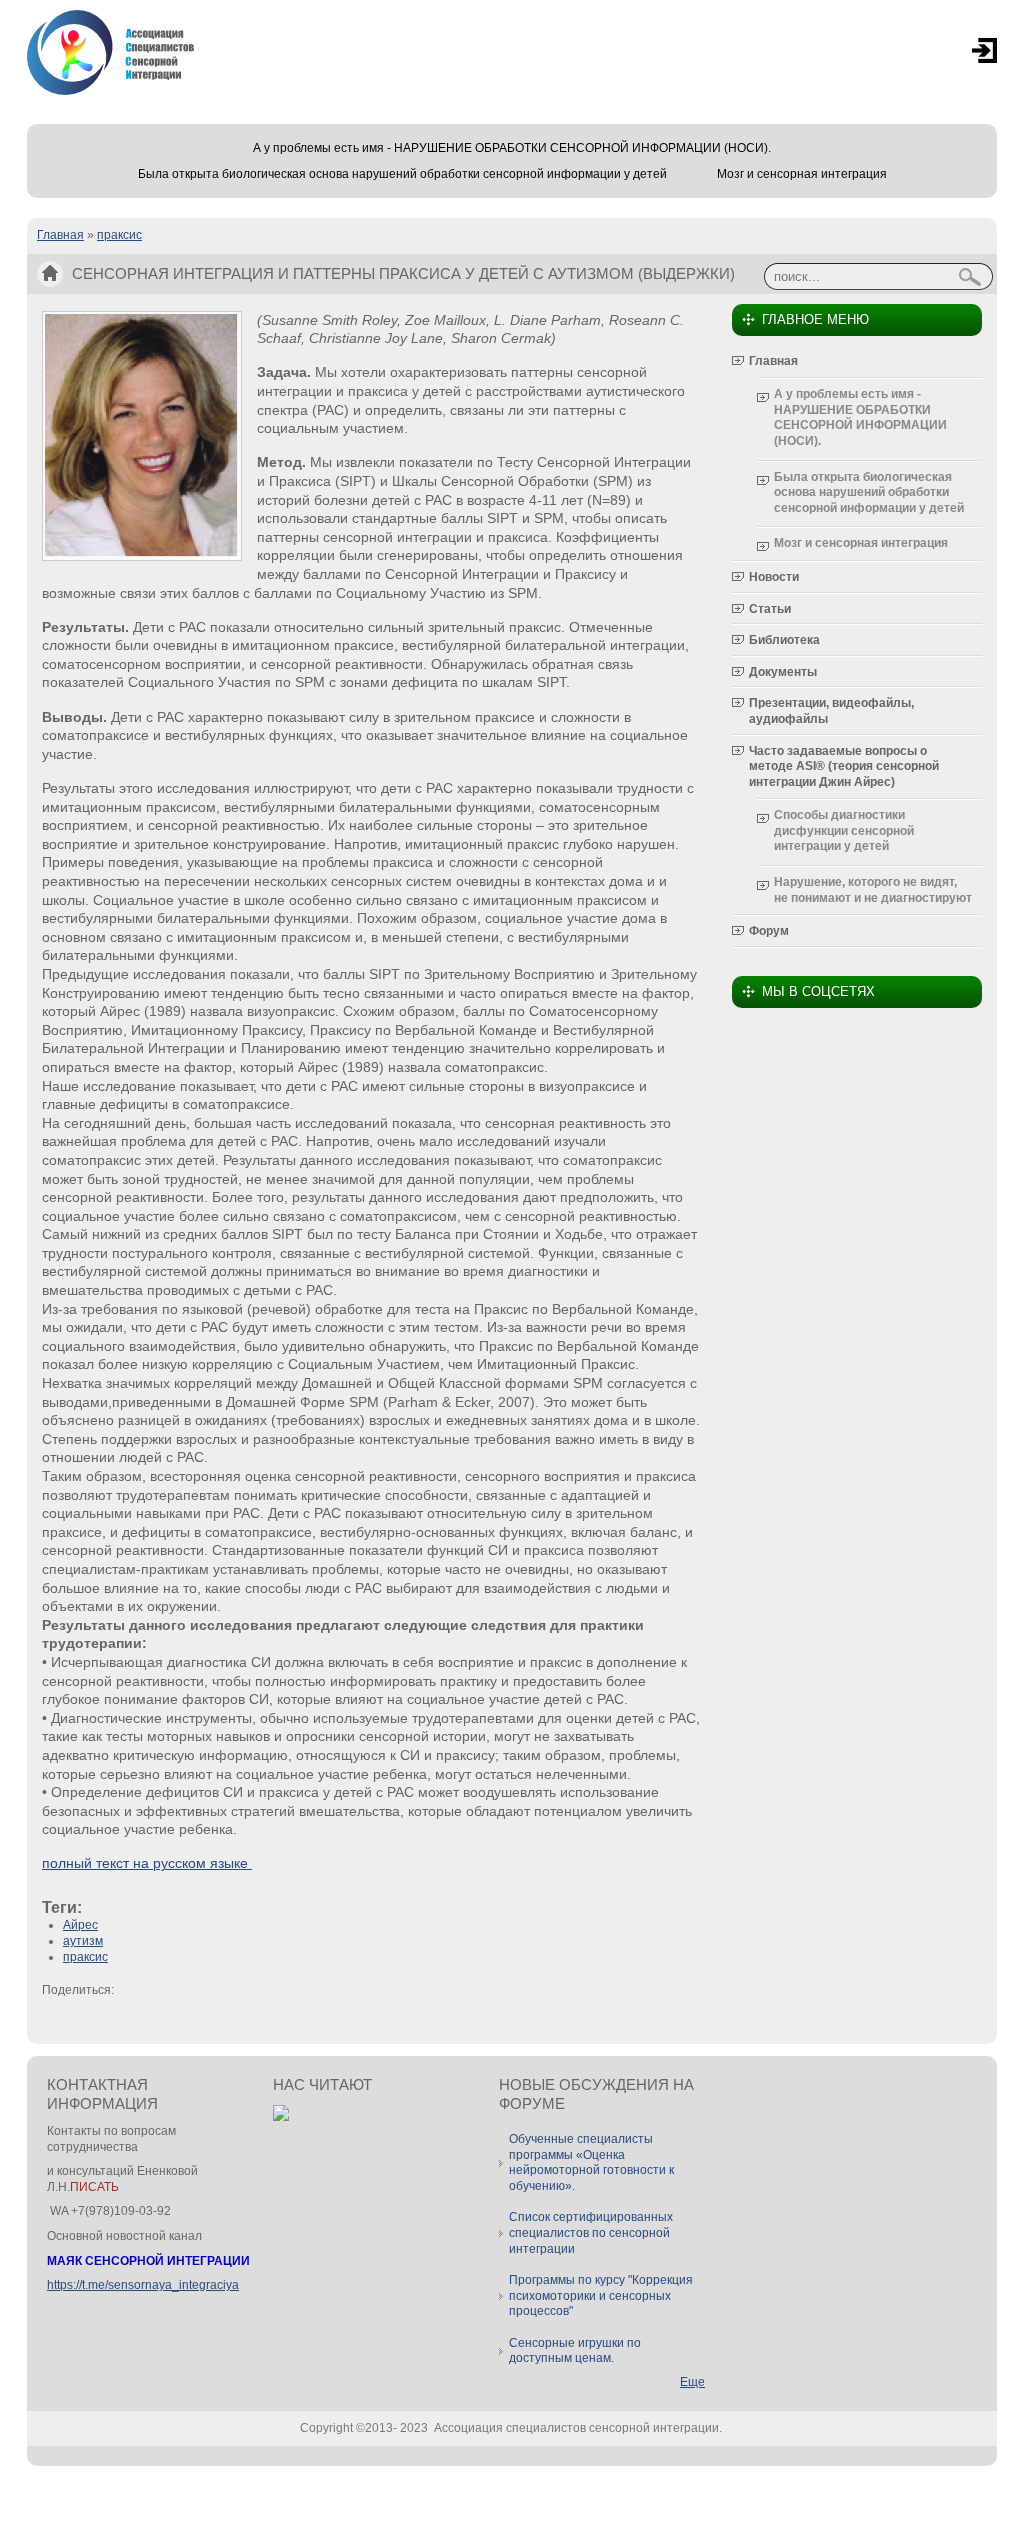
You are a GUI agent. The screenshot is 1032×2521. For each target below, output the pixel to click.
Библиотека (784, 640)
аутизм (83, 1941)
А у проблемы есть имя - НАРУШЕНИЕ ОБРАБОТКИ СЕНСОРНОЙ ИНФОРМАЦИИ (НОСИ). (512, 148)
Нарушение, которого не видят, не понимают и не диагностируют (873, 890)
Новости (774, 577)
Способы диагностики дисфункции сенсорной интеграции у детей (844, 830)
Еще (692, 2382)
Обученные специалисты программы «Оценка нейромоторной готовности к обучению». (591, 2162)
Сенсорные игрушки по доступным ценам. (575, 2351)
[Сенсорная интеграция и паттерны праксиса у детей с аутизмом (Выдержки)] (142, 557)
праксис (119, 235)
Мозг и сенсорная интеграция (802, 174)
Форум (769, 931)
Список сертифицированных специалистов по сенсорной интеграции (591, 2232)
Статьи (770, 609)
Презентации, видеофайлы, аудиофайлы (831, 711)
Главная (60, 235)
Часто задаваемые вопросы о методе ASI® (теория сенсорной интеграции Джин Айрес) (844, 766)
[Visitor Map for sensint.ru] (281, 2117)
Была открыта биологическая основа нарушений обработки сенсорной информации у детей (402, 174)
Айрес (80, 1925)
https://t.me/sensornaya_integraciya (143, 2285)
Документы (783, 672)
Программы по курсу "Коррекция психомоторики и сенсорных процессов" (601, 2295)
